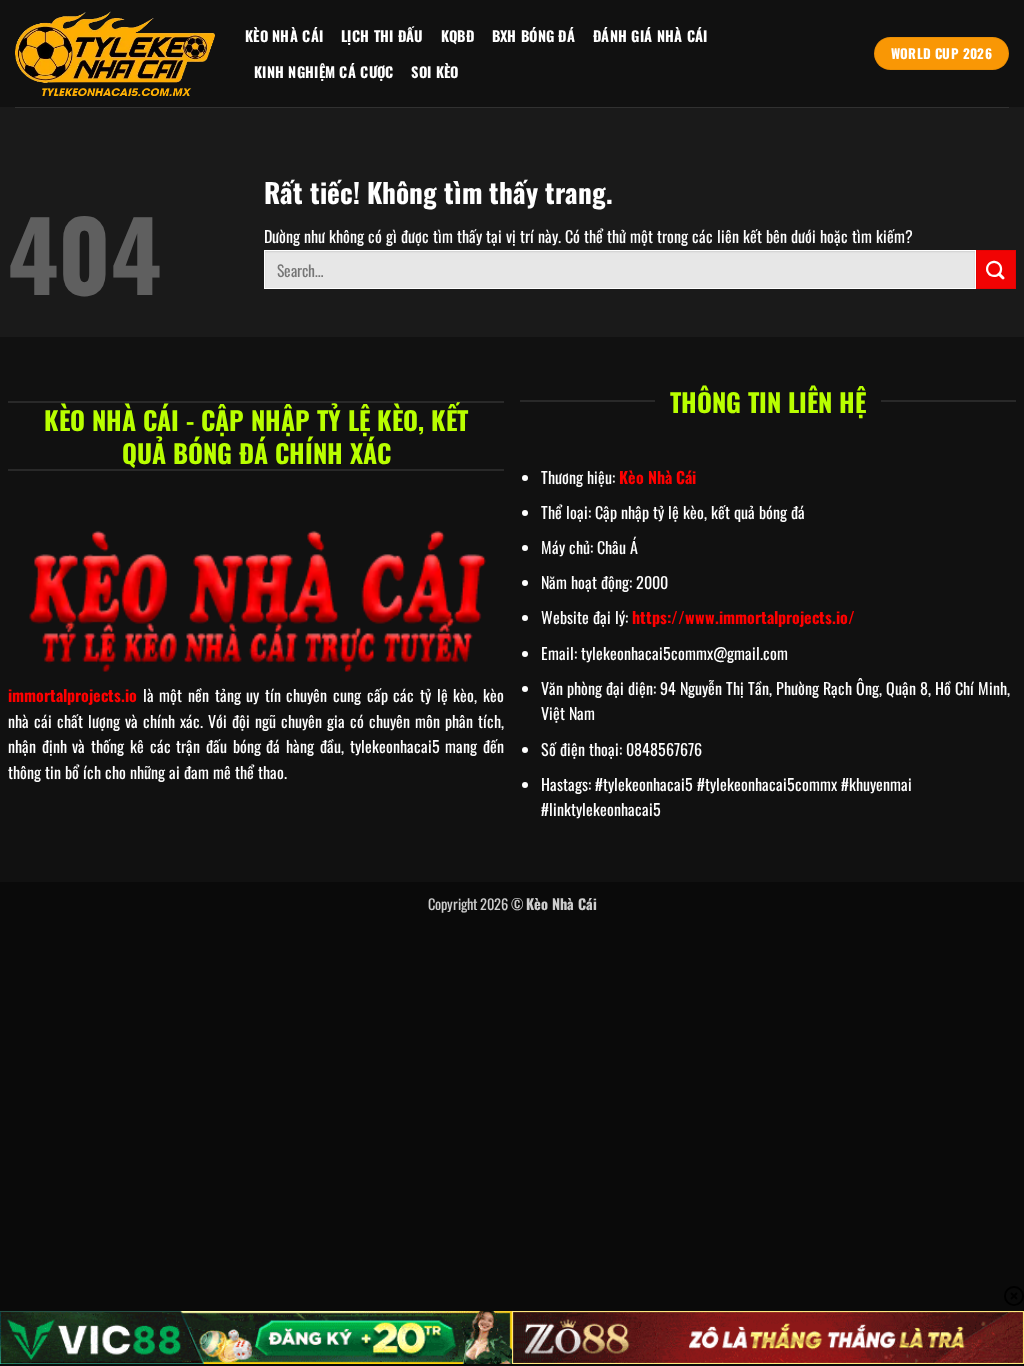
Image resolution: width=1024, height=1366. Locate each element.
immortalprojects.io (72, 695)
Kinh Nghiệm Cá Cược (323, 71)
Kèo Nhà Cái (284, 35)
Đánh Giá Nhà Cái (650, 35)
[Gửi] (996, 269)
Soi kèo (434, 71)
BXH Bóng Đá (533, 35)
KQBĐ (457, 35)
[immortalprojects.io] (115, 54)
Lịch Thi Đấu (381, 35)
